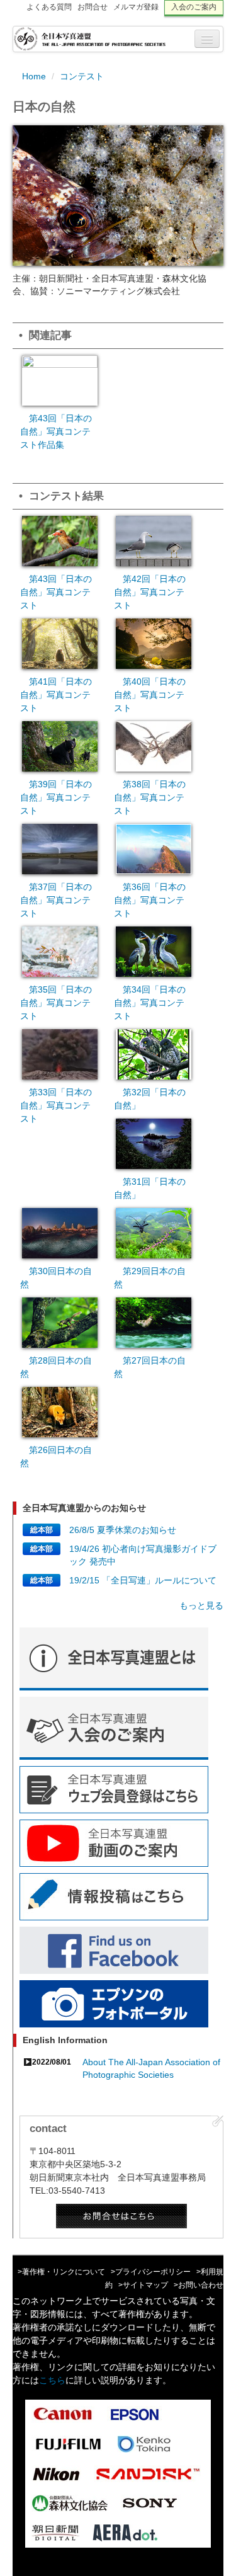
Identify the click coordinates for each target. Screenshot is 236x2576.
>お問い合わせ (199, 2285)
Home (34, 76)
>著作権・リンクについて (61, 2272)
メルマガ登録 (136, 7)
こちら (52, 2380)
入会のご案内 (194, 7)
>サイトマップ (143, 2285)
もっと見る (201, 1605)
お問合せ (93, 7)
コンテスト (82, 76)
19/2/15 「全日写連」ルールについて (143, 1580)
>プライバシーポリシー (151, 2272)
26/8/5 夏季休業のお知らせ (123, 1530)
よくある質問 (49, 7)
